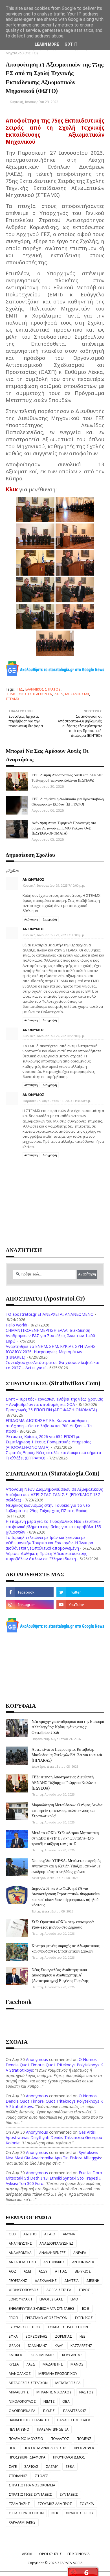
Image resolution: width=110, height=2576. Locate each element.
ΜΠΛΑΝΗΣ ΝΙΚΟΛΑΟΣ (54, 2392)
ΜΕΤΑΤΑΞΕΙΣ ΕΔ (68, 2383)
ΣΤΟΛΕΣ (42, 2476)
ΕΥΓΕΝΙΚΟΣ (84, 2318)
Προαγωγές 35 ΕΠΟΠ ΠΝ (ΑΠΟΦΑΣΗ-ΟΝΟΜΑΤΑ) (51, 1410)
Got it (71, 44)
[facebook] (30, 1592)
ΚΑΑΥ (59, 2346)
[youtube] (80, 1605)
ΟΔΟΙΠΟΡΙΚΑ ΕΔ (22, 2411)
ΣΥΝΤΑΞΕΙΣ (69, 2494)
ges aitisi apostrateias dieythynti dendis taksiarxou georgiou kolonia (54, 2137)
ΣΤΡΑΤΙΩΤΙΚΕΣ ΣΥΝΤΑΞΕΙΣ (30, 2494)
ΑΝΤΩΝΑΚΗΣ (54, 2262)
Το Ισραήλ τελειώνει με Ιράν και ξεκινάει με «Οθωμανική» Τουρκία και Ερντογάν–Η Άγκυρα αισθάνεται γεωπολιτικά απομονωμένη (49, 1543)
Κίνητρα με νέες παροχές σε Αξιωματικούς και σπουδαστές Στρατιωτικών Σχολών (66, 1948)
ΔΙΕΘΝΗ (93, 2281)
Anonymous (37, 2059)
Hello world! (16, 1325)
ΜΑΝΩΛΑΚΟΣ (20, 2374)
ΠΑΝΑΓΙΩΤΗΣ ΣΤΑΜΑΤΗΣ (29, 2420)
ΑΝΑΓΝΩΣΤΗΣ (20, 2243)
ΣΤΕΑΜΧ (12, 699)
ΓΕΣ (20, 689)
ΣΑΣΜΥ (52, 2467)
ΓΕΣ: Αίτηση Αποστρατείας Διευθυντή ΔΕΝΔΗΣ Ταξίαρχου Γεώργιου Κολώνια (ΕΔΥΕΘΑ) (68, 777)
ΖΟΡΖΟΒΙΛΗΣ (36, 2336)
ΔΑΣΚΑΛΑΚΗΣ (46, 2281)
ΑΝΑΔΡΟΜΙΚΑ (20, 2253)
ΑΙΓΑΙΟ (50, 2234)
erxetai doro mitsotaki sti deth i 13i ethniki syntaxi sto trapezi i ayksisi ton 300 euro (54, 2178)
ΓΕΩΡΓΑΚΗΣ (18, 2281)
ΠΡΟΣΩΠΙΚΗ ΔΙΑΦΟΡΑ (27, 2457)
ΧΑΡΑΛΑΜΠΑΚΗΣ (22, 2522)
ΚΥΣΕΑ (14, 2364)
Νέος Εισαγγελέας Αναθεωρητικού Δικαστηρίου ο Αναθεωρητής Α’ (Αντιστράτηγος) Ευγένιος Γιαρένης (60, 1975)
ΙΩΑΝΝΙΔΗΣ (37, 2346)
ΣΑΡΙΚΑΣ (31, 2467)
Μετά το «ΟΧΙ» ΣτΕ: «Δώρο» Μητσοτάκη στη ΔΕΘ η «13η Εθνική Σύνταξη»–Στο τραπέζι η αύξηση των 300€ (65, 1838)
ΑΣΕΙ (27, 2271)
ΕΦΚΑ (13, 2336)
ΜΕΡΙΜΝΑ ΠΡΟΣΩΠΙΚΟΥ (58, 2374)
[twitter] (80, 1592)
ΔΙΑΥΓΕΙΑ (71, 2281)
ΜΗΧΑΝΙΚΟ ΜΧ (77, 694)
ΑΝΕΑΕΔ (80, 2253)
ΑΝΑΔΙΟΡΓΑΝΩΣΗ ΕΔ (57, 2243)
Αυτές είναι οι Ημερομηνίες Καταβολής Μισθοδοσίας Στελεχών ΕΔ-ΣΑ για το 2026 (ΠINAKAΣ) (67, 1755)
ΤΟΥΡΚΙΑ (87, 2504)
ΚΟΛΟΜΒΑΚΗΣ (43, 2355)
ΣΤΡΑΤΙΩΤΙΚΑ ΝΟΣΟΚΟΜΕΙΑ (32, 2485)
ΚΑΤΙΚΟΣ (16, 2355)
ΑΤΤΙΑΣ (61, 2271)
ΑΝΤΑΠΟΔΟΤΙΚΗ (22, 2262)
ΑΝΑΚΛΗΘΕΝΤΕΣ (52, 2253)
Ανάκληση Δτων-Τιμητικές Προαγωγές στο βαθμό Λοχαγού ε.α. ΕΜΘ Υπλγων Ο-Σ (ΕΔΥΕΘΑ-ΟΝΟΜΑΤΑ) (64, 828)
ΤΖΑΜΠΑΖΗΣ (19, 2504)
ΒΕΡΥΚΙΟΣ (83, 2271)
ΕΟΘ (86, 2308)
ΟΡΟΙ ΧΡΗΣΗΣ (50, 2554)
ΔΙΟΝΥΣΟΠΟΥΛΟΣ (24, 2290)
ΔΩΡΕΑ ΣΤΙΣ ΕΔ (59, 2290)
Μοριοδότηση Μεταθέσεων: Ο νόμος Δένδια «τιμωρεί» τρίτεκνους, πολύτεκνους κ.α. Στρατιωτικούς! (67, 1810)
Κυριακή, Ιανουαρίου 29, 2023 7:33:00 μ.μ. (54, 935)
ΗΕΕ (82, 2336)
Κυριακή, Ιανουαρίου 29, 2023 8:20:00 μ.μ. (54, 1036)
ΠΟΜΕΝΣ (84, 2439)
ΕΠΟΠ (13, 2318)
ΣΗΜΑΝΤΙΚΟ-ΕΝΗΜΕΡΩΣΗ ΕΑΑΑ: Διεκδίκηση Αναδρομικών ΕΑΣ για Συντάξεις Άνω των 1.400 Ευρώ (50, 1336)
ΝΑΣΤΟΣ (86, 2392)
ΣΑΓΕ (13, 2467)
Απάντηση (31, 919)
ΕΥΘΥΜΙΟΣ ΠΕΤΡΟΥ (25, 2327)
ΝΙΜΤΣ (49, 2401)
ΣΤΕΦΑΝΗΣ (18, 2476)
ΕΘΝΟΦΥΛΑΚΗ (20, 2299)
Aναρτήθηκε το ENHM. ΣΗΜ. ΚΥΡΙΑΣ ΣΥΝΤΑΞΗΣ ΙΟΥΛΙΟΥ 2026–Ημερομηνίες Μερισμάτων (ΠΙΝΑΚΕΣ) (51, 1352)
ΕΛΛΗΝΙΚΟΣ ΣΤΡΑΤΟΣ (43, 689)
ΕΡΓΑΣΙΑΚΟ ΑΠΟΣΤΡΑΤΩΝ (46, 2318)
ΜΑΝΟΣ (77, 2364)
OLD (12, 2234)
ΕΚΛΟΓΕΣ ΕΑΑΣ (51, 2299)
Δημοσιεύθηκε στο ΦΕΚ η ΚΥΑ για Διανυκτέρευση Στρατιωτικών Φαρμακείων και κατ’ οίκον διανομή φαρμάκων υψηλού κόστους (66, 1896)
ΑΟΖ (12, 2271)
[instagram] (30, 1605)
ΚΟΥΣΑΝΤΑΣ (72, 2355)
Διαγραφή (50, 919)
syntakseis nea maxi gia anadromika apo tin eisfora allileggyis (53, 2155)
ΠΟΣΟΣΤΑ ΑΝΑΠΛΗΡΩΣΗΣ (45, 2448)
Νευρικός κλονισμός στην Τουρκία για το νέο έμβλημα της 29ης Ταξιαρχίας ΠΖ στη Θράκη (48, 1508)
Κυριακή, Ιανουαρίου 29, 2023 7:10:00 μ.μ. (54, 885)
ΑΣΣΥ (43, 2271)
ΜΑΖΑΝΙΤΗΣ (53, 2364)
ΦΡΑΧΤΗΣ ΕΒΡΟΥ (80, 2513)
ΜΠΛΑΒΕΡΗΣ (19, 2392)
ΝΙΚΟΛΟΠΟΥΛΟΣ (22, 2401)
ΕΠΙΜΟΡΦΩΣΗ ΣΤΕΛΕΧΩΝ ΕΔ (29, 694)
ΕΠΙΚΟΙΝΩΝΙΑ (79, 2554)
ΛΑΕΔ (59, 694)
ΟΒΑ (66, 2401)
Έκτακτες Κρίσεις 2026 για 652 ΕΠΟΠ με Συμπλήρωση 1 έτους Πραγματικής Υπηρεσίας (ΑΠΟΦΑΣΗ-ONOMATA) (49, 1442)
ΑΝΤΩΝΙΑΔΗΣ (84, 2262)
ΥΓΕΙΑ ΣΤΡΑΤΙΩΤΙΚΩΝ (26, 2513)
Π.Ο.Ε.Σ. (49, 2411)
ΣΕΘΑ (70, 2467)
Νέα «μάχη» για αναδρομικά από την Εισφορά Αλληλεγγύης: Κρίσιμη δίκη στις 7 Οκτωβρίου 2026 (68, 1727)
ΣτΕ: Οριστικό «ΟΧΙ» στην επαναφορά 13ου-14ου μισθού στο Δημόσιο (63, 1924)
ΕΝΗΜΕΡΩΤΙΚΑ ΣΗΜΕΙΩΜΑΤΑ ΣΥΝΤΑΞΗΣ (42, 2308)
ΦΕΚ (55, 2513)
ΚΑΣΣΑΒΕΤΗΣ (81, 2346)
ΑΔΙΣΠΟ (30, 2234)
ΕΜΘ (74, 2299)
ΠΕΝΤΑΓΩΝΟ (19, 2429)
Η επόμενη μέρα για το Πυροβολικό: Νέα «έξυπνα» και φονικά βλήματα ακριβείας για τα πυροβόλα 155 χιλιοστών (53, 1527)
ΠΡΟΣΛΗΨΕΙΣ (84, 2448)
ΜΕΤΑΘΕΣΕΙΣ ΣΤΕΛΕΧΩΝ (28, 2383)
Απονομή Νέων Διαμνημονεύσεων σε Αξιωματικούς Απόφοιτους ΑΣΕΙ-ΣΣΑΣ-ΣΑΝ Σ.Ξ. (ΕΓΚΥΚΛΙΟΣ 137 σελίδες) (54, 1495)
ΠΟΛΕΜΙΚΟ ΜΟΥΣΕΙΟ (26, 2439)
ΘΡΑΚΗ (14, 2346)
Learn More (47, 44)
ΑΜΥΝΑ (69, 2234)
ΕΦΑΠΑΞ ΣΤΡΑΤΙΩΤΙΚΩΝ (68, 2327)
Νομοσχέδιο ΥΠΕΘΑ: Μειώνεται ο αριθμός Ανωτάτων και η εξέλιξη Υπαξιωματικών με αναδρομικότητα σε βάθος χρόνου (66, 1866)
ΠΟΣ (12, 2448)
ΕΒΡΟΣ (84, 2290)
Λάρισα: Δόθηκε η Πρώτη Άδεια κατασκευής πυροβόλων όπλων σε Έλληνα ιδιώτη (46, 1556)
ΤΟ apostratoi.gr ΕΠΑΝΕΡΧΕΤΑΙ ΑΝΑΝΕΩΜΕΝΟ (50, 1314)
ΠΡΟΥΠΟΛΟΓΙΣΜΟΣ (69, 2457)
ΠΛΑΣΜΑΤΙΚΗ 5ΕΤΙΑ (53, 2429)
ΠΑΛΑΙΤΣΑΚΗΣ (75, 2411)
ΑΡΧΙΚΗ (28, 2554)
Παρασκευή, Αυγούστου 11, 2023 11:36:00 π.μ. (57, 1101)
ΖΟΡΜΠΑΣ (63, 2336)
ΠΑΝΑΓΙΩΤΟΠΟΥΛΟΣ (74, 2420)
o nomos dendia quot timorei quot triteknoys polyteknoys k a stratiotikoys (54, 2065)
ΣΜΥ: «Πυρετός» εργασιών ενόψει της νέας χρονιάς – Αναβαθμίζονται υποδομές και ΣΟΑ (54, 1402)
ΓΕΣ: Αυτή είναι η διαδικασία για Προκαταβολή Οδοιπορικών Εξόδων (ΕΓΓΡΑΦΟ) (68, 801)
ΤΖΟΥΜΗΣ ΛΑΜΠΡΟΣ (55, 2504)
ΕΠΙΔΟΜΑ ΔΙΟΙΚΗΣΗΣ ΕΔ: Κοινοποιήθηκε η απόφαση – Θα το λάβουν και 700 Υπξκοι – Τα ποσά (49, 1426)
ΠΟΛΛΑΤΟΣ (60, 2439)
